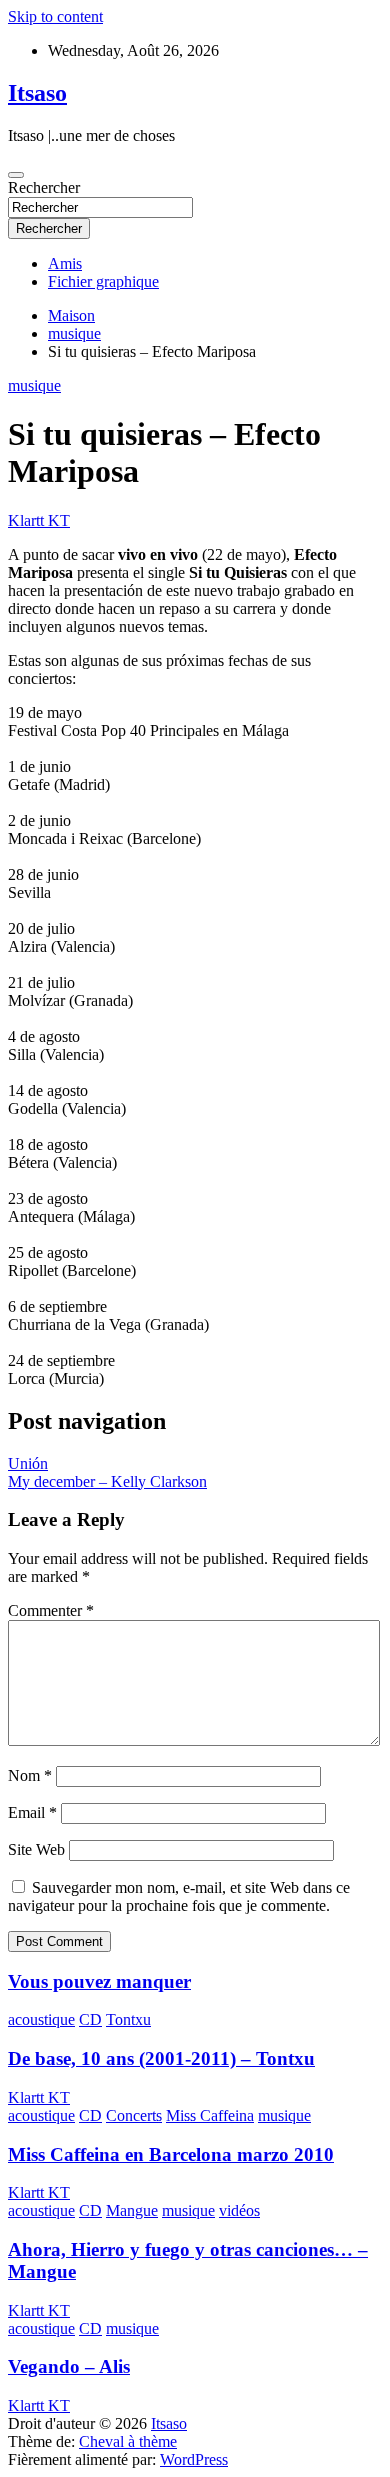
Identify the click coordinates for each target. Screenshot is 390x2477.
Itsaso (37, 93)
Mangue (132, 2210)
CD (90, 2019)
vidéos (239, 2210)
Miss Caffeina (210, 2115)
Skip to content (55, 16)
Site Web (36, 1849)
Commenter (51, 1610)
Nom (30, 1775)
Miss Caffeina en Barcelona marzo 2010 (171, 2154)
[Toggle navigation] (16, 175)
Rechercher (44, 187)
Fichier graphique (103, 281)
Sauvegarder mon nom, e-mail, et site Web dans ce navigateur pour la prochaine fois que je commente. (179, 1896)
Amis (65, 263)
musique (34, 385)
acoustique (41, 2019)
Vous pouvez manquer (99, 1981)
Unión (28, 1463)
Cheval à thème (128, 2441)
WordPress (194, 2459)
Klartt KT (39, 520)
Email (32, 1812)
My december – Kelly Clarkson (107, 1481)
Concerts (134, 2115)
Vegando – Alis (69, 2366)
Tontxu (128, 2019)
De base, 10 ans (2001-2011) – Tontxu (161, 2058)
